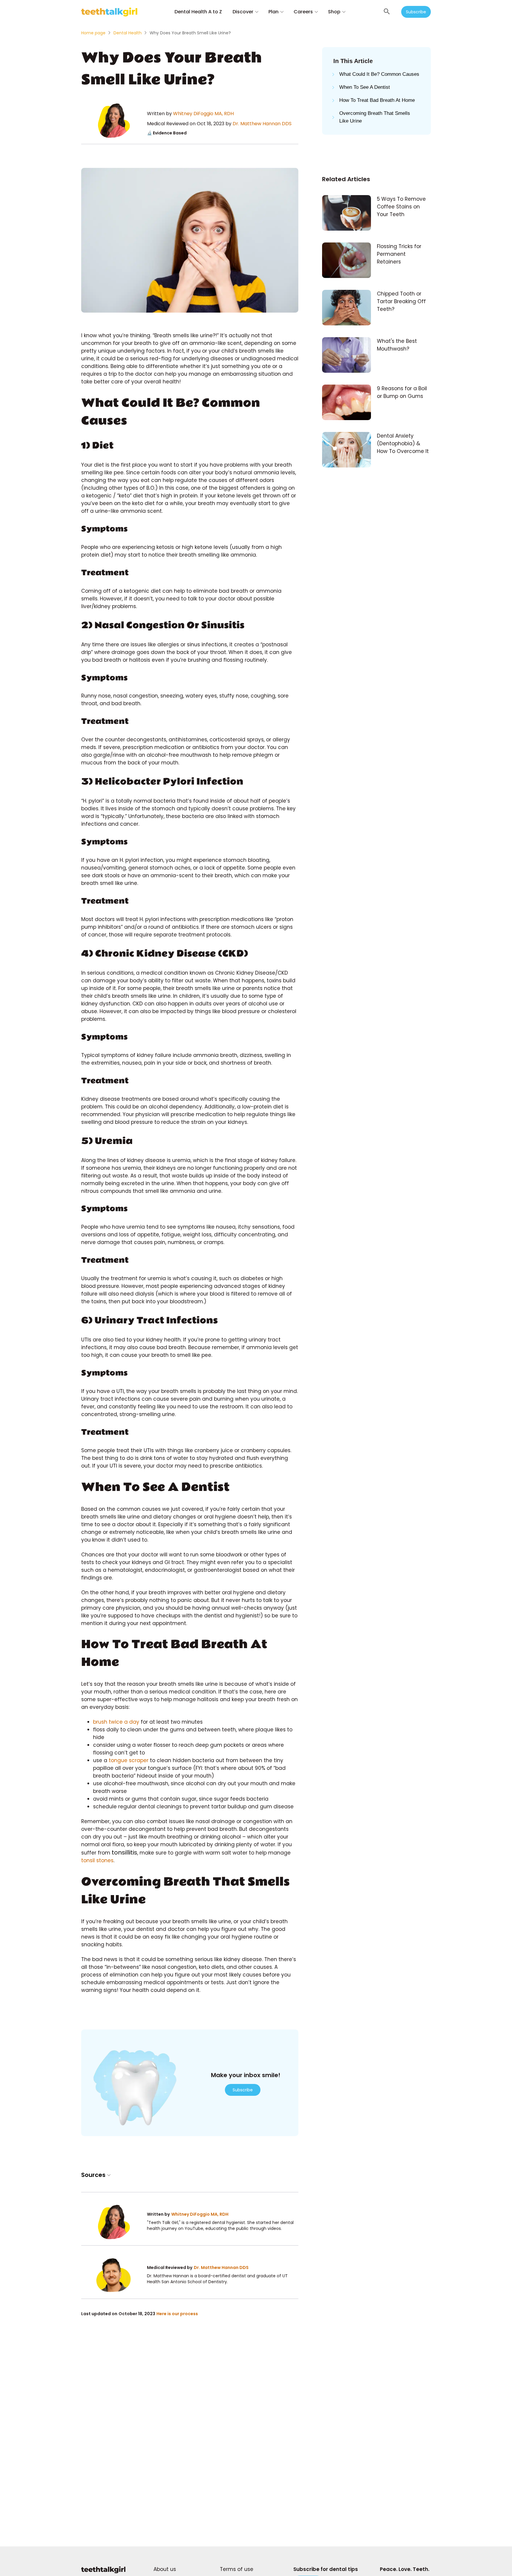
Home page (93, 33)
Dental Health (128, 33)
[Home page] (103, 2573)
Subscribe (416, 12)
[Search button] (387, 12)
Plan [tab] (273, 12)
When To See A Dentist (365, 87)
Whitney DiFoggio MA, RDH (203, 114)
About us (165, 2569)
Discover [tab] (243, 12)
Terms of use (237, 2569)
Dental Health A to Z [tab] (198, 12)
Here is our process (177, 2314)
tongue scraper (129, 1760)
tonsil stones (97, 1860)
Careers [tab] (303, 12)
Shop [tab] (334, 12)
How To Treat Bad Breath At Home (377, 100)
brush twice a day (116, 1722)
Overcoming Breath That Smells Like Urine (375, 117)
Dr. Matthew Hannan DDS (262, 124)
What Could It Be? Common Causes (379, 74)
